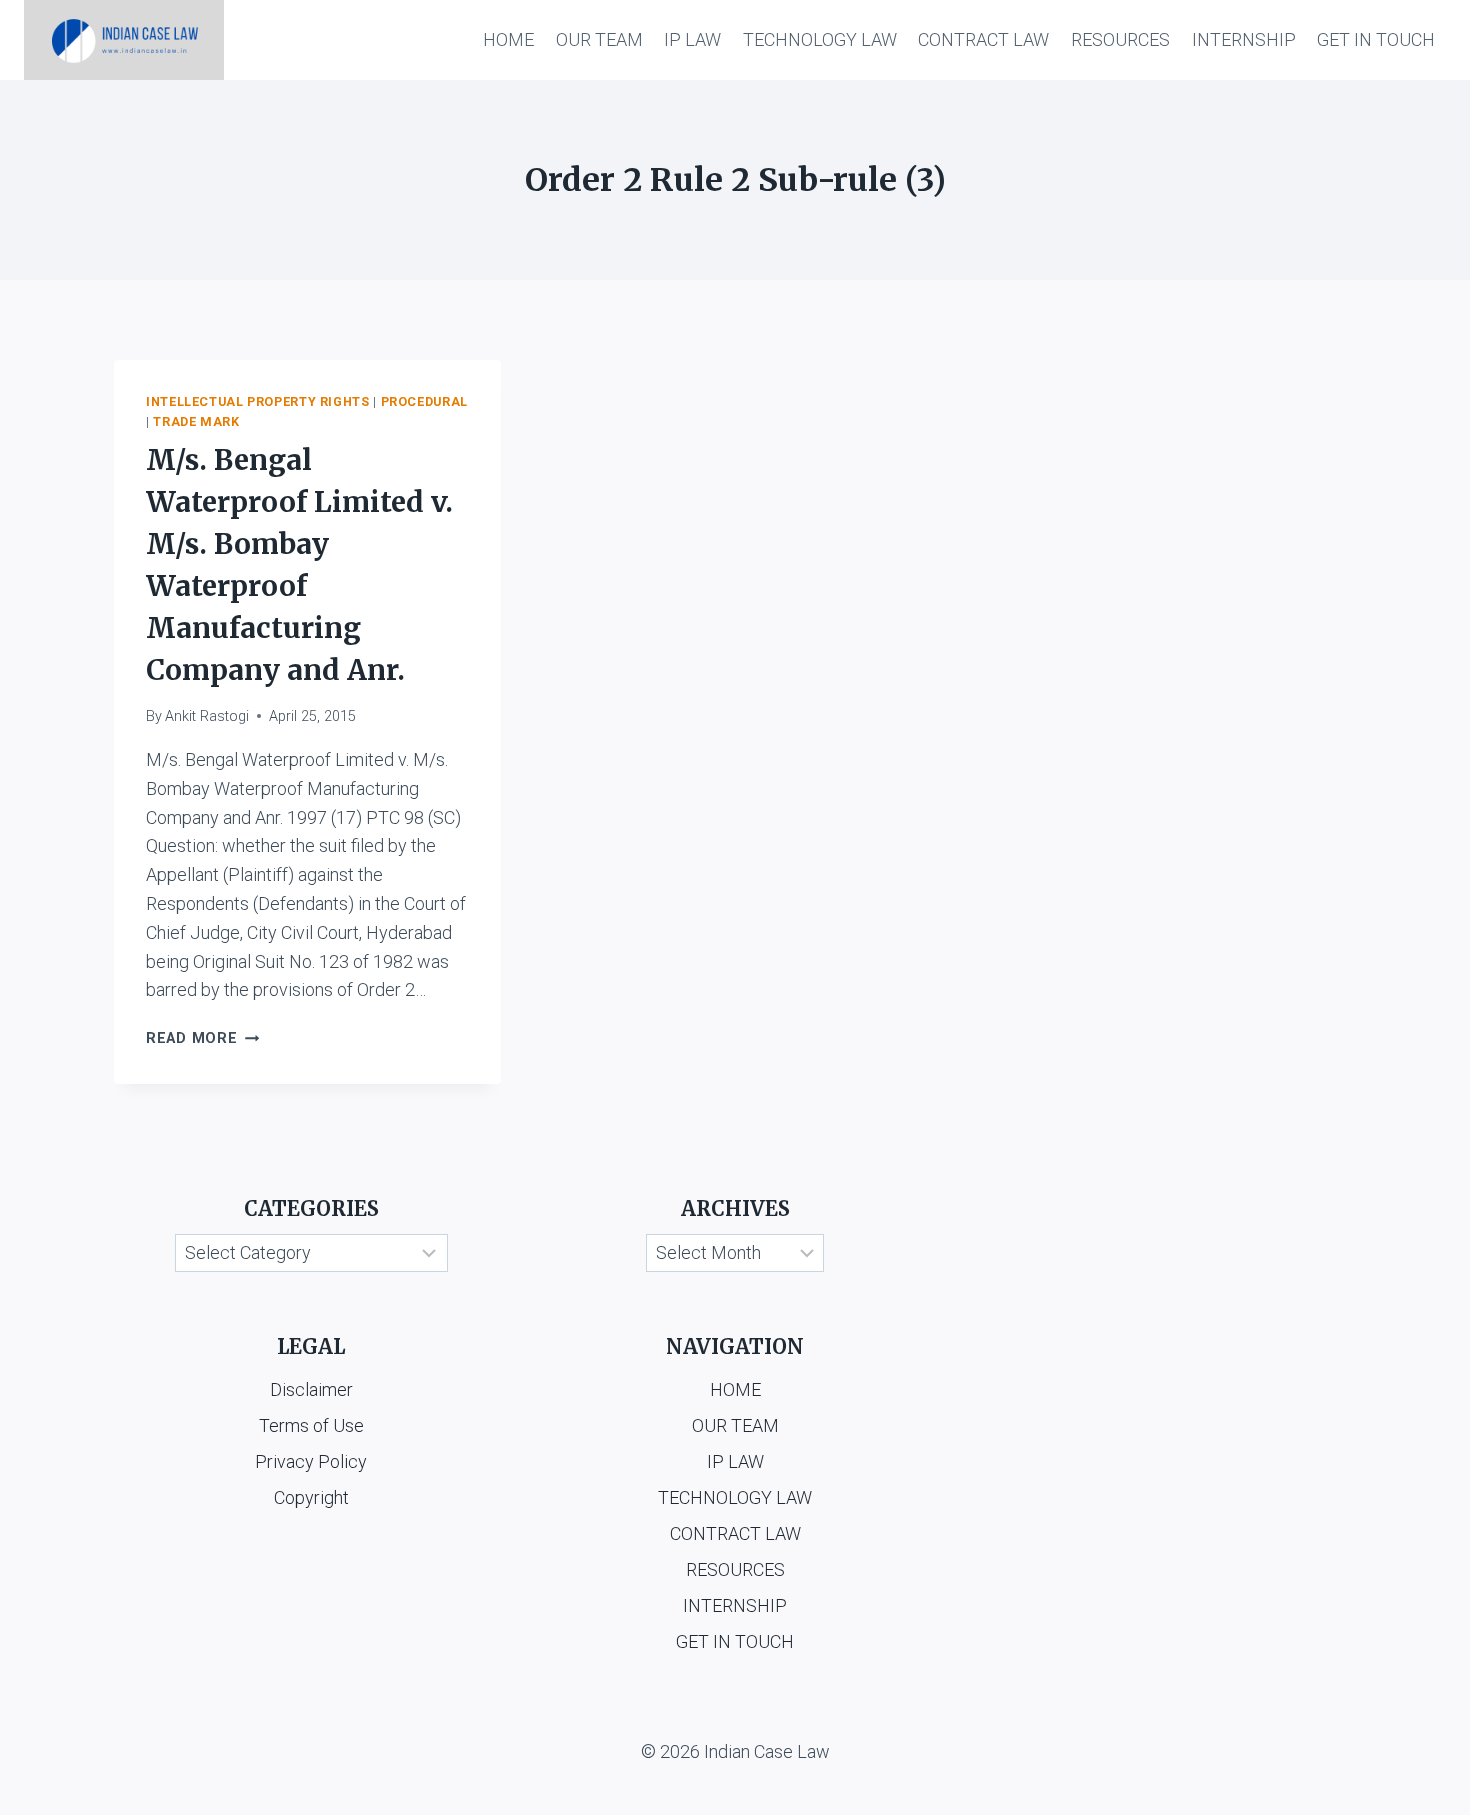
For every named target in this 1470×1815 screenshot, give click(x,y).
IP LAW (692, 39)
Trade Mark (196, 421)
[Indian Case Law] (124, 40)
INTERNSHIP (1244, 39)
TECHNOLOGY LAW (820, 39)
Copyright (311, 1497)
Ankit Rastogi (207, 716)
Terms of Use (311, 1425)
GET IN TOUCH (1376, 39)
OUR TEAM (599, 39)
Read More (202, 1038)
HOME (508, 39)
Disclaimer (311, 1389)
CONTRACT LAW (983, 39)
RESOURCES (1120, 39)
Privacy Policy (311, 1461)
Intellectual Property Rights (258, 401)
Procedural (424, 401)
